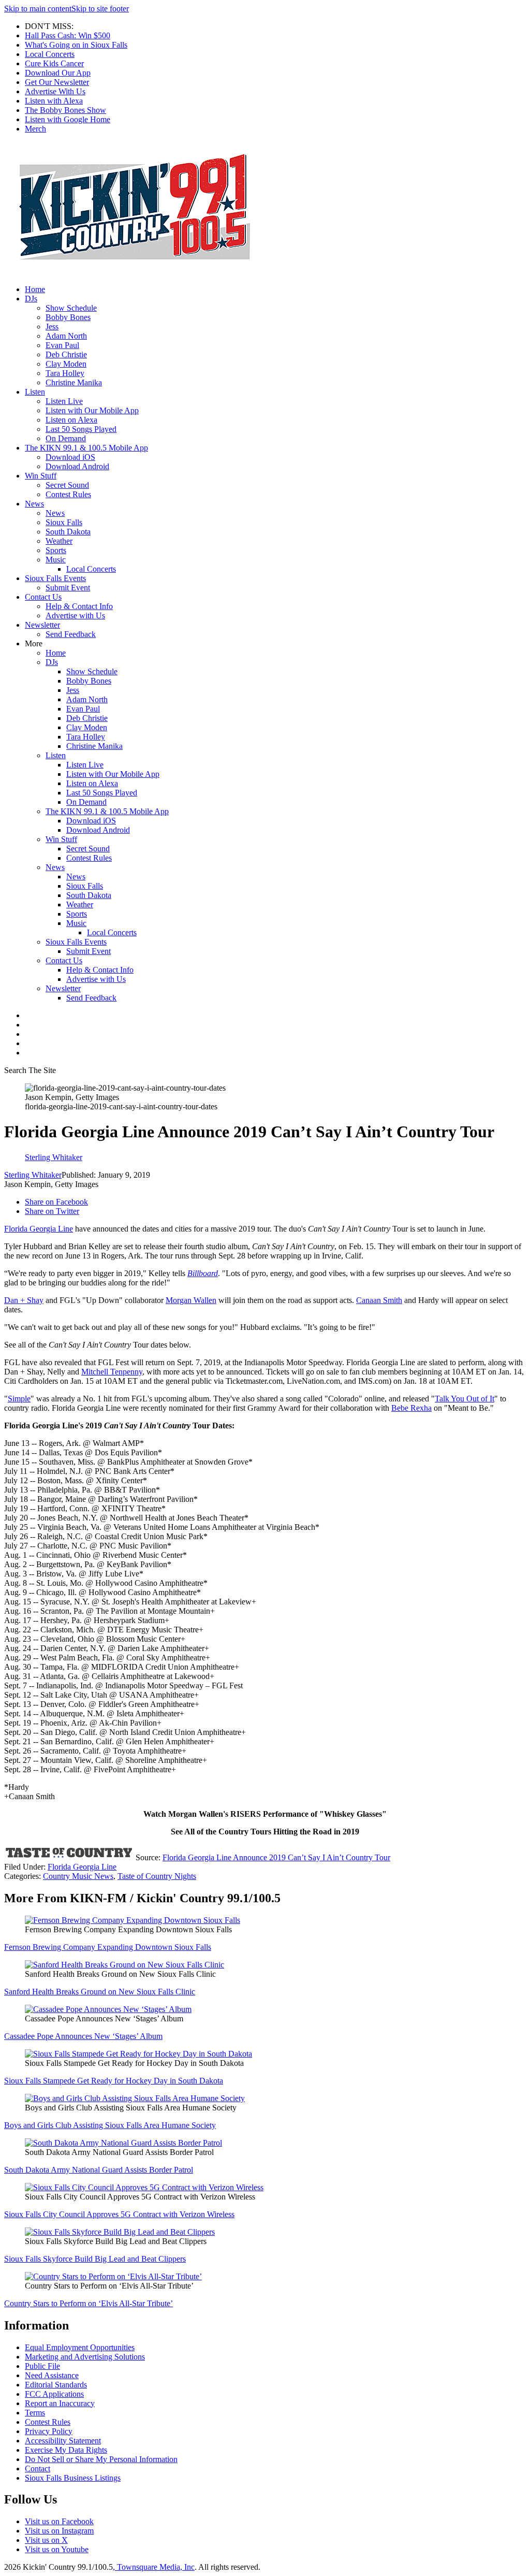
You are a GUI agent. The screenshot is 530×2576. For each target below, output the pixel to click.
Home (35, 289)
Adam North (66, 336)
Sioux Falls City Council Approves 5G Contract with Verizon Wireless (119, 2214)
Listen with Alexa (54, 101)
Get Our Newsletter (57, 82)
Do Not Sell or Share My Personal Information (101, 2459)
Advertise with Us (75, 616)
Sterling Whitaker (33, 1175)
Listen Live (64, 401)
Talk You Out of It (465, 1399)
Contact (38, 2469)
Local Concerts (50, 54)
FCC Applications (54, 2394)
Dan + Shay (24, 1300)
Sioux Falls (64, 522)
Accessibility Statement (63, 2441)
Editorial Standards (56, 2385)
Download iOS (70, 457)
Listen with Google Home (68, 119)
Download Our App (58, 73)
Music (56, 560)
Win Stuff (41, 476)
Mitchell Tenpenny (112, 1372)
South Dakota (68, 532)
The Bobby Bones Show (65, 110)
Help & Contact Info (79, 606)
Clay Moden (66, 364)
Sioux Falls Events (55, 578)
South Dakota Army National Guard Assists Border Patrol (99, 2170)
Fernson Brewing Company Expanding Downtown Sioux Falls (108, 1947)
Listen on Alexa (71, 420)
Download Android (77, 466)
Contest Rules (68, 494)
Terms (35, 2413)
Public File (42, 2366)
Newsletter (42, 625)
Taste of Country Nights (157, 1876)
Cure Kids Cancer (54, 63)
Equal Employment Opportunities (80, 2347)
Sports (56, 550)
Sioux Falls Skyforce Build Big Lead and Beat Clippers (95, 2259)
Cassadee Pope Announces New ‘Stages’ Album (83, 2036)
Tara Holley (65, 373)
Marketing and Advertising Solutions (85, 2357)
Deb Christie (66, 354)
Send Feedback (71, 634)
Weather (59, 541)
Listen (35, 392)
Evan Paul (62, 345)
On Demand (66, 438)
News (34, 504)
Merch (35, 129)
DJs (31, 299)
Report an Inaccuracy (60, 2403)
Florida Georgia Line (39, 1229)
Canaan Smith (379, 1300)
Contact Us (43, 597)
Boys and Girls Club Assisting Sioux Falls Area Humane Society (110, 2125)
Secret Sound (67, 485)
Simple (19, 1399)
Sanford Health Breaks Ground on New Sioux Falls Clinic (100, 1992)
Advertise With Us (55, 91)
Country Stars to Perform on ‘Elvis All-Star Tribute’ (89, 2303)
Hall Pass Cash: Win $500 (68, 35)
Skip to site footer (100, 9)
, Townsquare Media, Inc (154, 2567)
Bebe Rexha (411, 1408)
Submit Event (68, 588)
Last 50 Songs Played (81, 429)
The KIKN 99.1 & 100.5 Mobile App (86, 448)
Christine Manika (74, 382)
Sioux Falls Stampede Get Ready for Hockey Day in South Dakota (114, 2081)
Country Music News (78, 1876)
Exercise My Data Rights (66, 2450)
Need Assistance (52, 2375)
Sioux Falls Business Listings (73, 2478)
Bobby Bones (68, 317)
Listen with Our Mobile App (92, 410)
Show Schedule (71, 308)
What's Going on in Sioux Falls (76, 45)
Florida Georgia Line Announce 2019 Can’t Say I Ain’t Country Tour (276, 1857)
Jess (52, 327)
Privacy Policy (49, 2431)
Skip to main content (38, 9)
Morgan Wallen (191, 1300)
